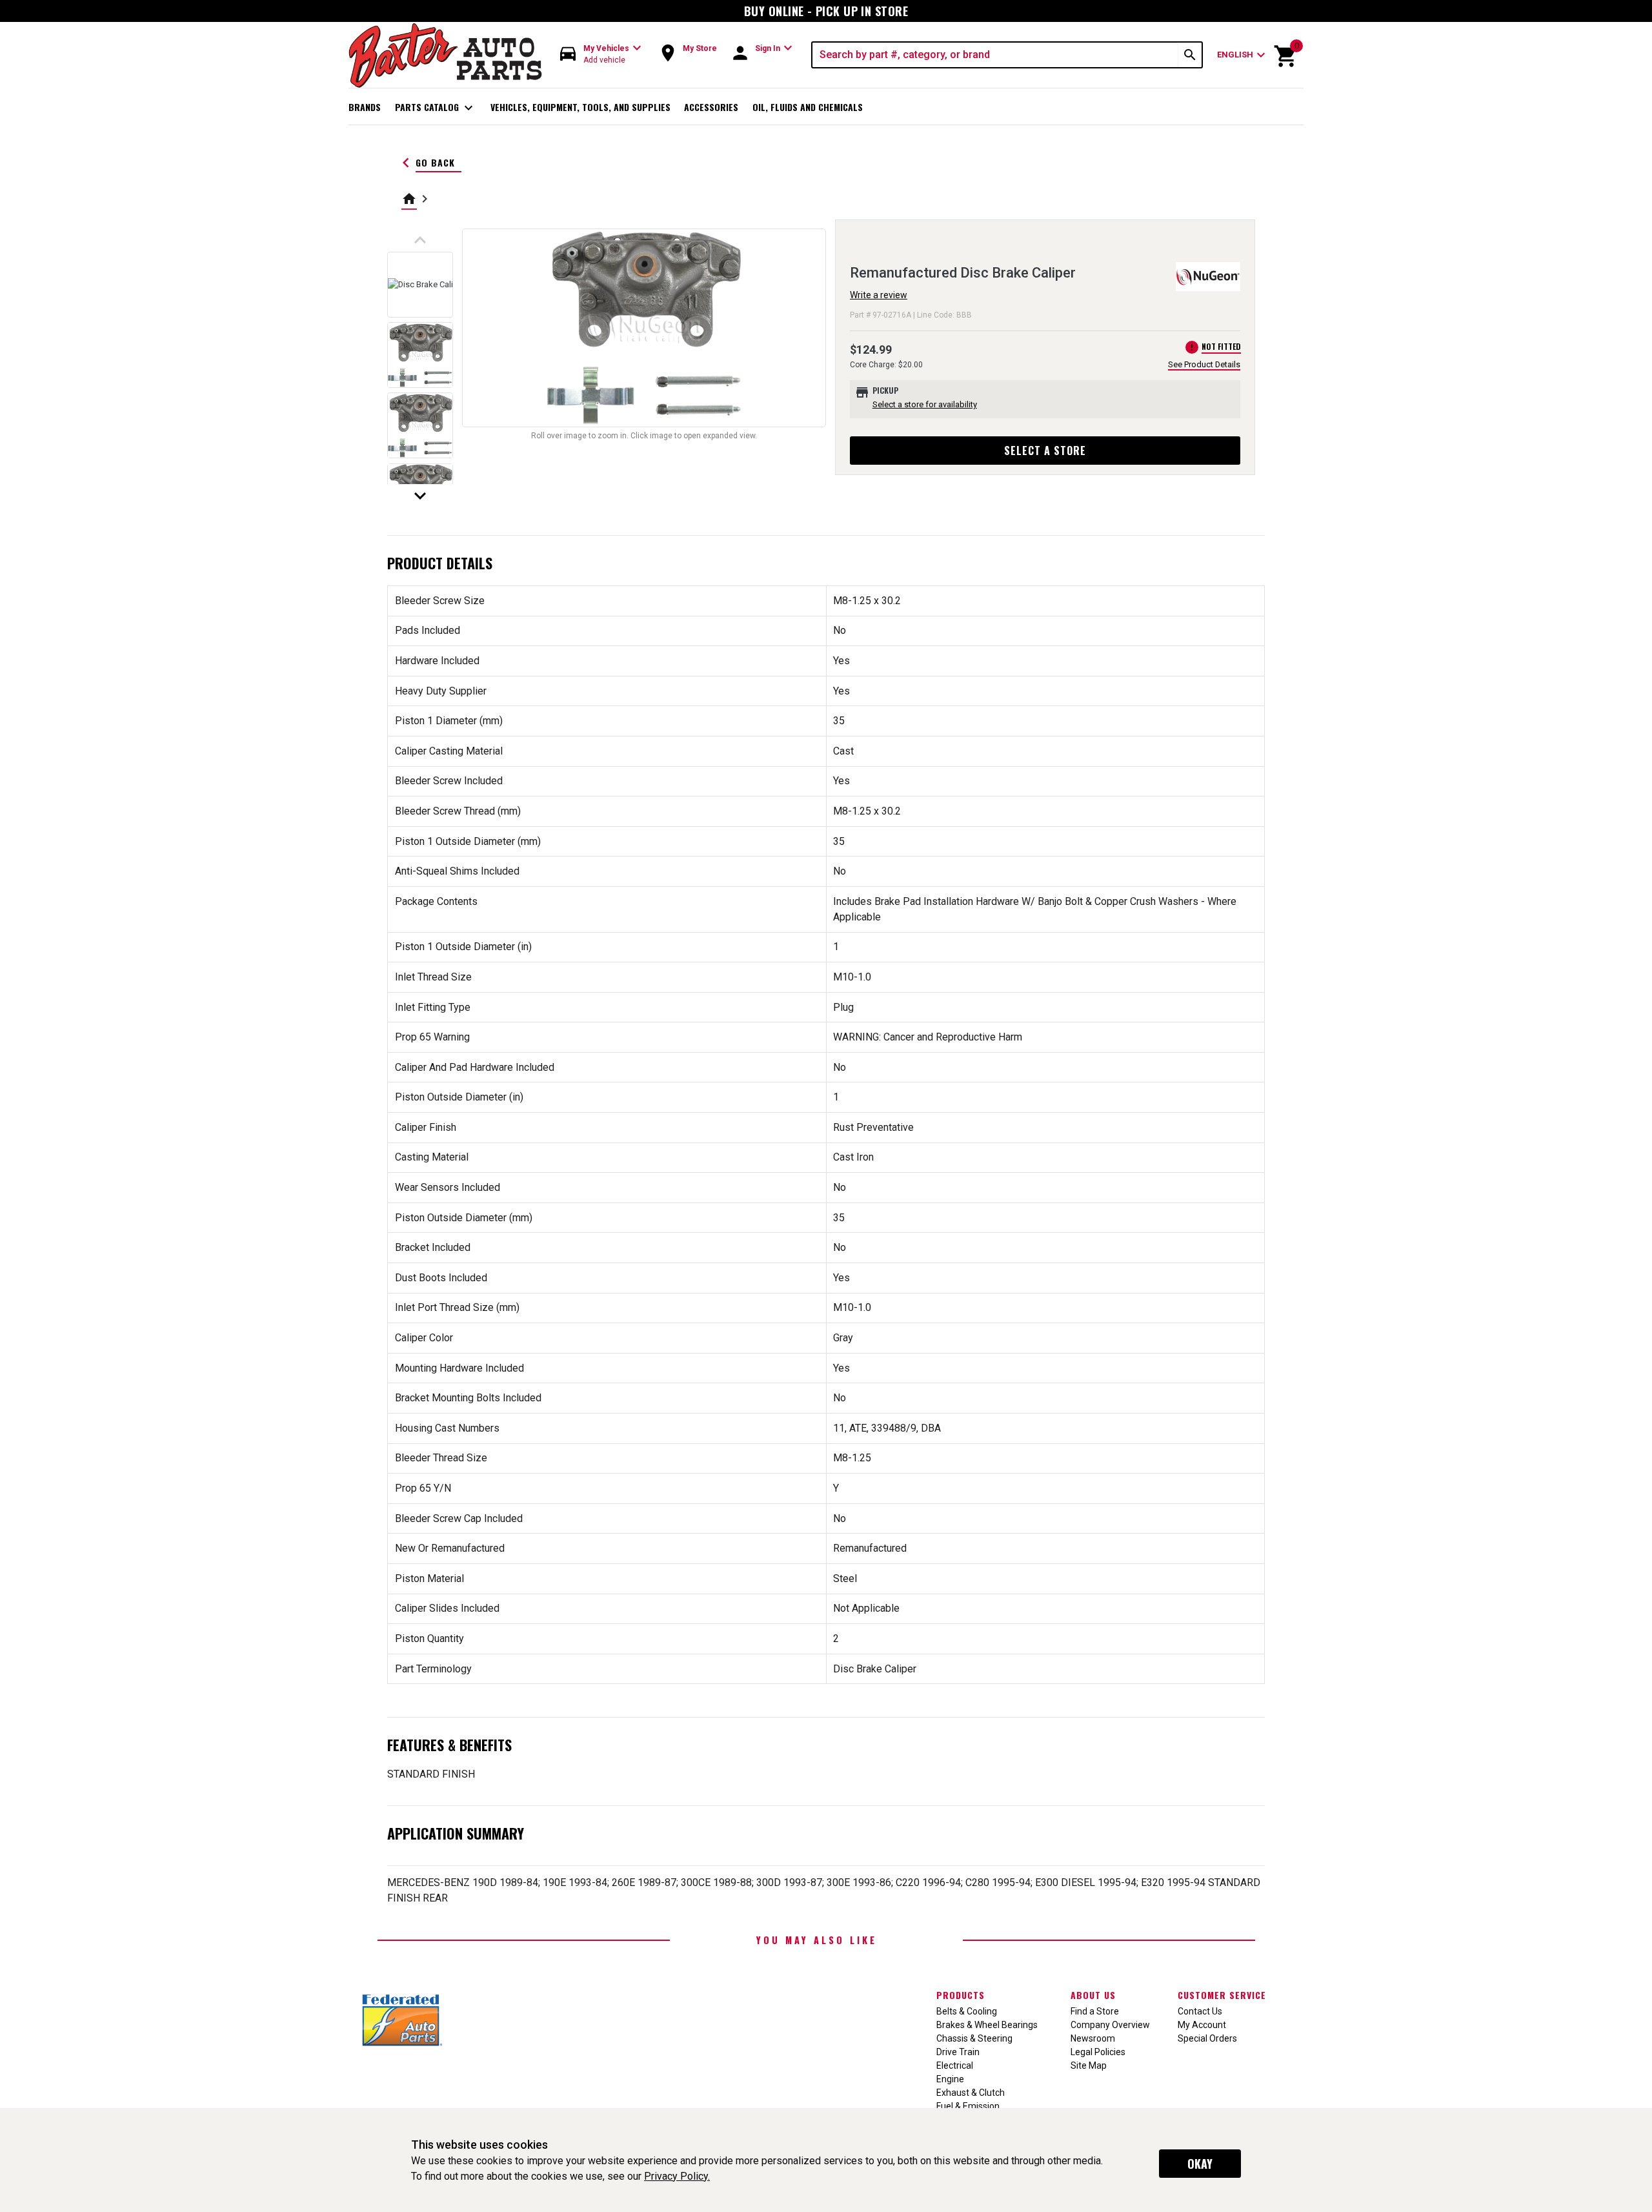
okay (1200, 2164)
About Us (1093, 1995)
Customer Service (1222, 1995)
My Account (1202, 2025)
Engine (950, 2079)
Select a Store (1045, 451)
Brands (365, 107)
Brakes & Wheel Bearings (987, 2025)
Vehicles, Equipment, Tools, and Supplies (580, 107)
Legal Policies (1098, 2052)
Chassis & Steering (974, 2038)
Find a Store (1095, 2011)
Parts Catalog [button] (436, 108)
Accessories (711, 107)
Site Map (1089, 2065)
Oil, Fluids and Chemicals (808, 107)
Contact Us (1200, 2011)
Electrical (955, 2065)
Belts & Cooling (967, 2011)
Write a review (879, 295)
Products (961, 1995)
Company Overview (1110, 2025)
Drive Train (958, 2052)
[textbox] (995, 55)
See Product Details (1204, 364)
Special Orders (1207, 2038)
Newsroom (1093, 2038)
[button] (601, 55)
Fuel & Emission (968, 2106)
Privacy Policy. (677, 2176)
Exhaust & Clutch (971, 2093)
